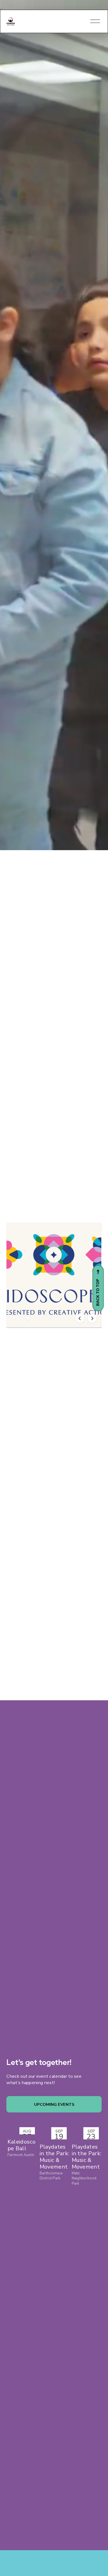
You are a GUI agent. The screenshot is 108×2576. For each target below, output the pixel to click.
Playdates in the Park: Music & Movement (55, 2157)
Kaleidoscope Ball (21, 2145)
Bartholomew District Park (51, 2176)
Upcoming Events (54, 2104)
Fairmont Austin (21, 2155)
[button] (14, 1318)
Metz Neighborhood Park (84, 2178)
